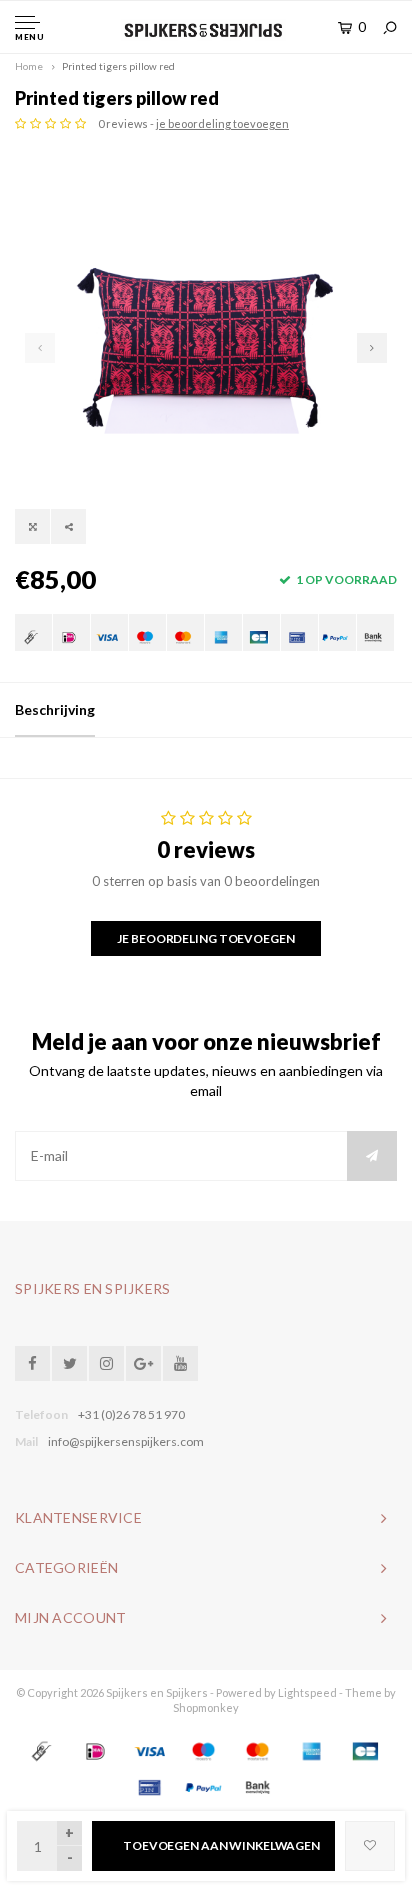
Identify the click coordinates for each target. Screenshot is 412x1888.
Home (29, 66)
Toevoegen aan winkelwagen (221, 1845)
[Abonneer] (372, 1156)
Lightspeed (307, 1692)
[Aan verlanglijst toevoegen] (370, 1846)
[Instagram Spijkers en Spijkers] (106, 1363)
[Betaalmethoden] (33, 632)
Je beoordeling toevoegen (205, 938)
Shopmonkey (206, 1707)
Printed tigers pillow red (118, 66)
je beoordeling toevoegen (222, 123)
